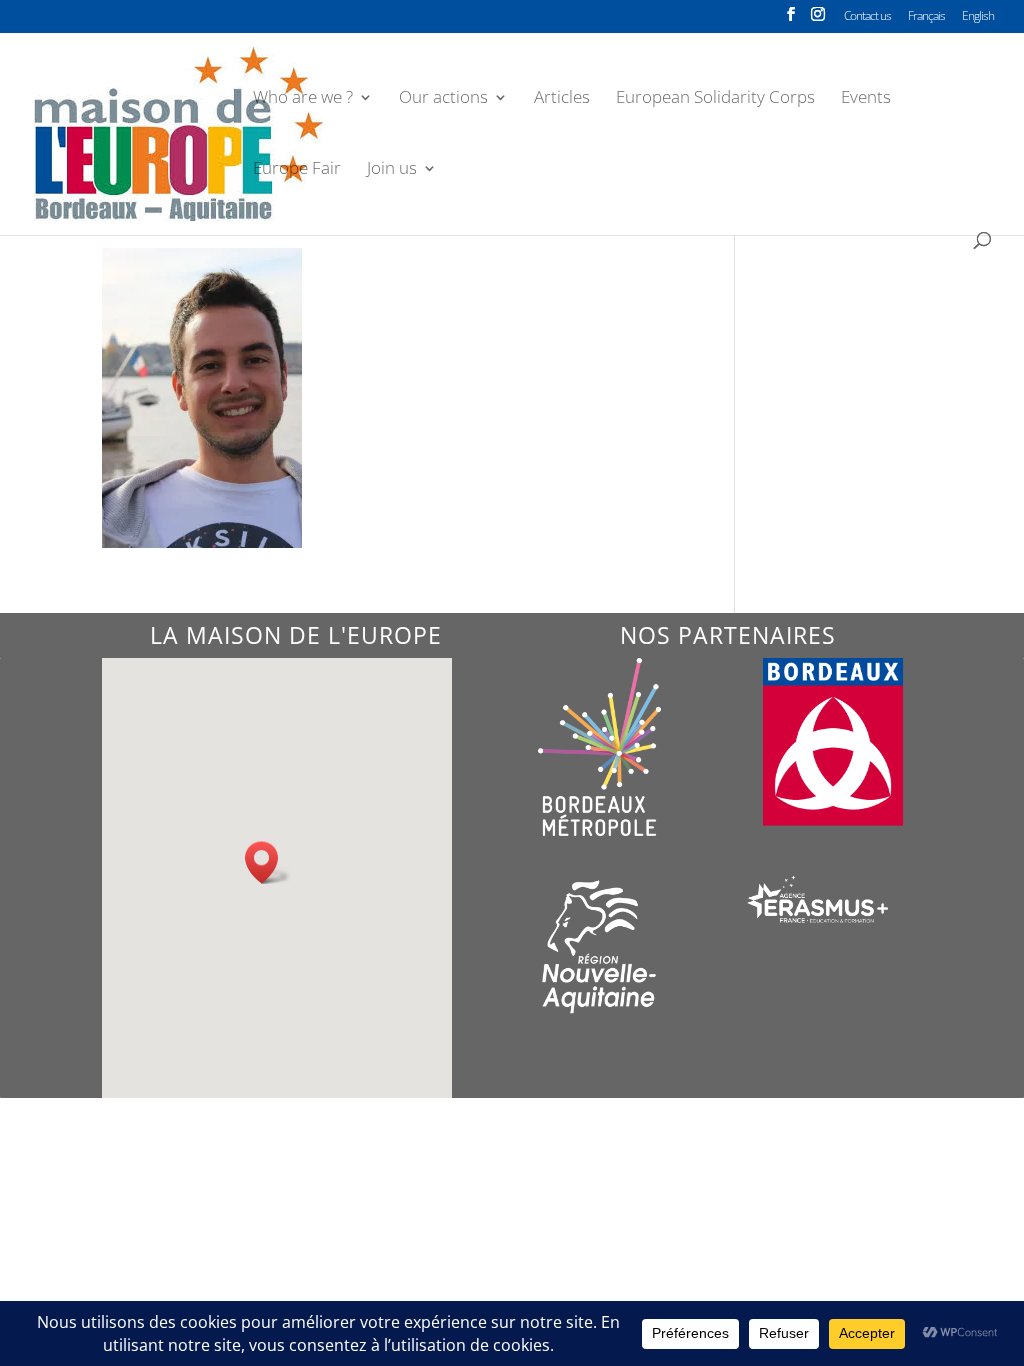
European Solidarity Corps (715, 99)
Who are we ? (303, 99)
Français (926, 17)
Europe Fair (297, 170)
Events (866, 99)
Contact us (867, 17)
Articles (562, 99)
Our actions (443, 99)
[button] (268, 862)
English (978, 17)
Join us (392, 170)
